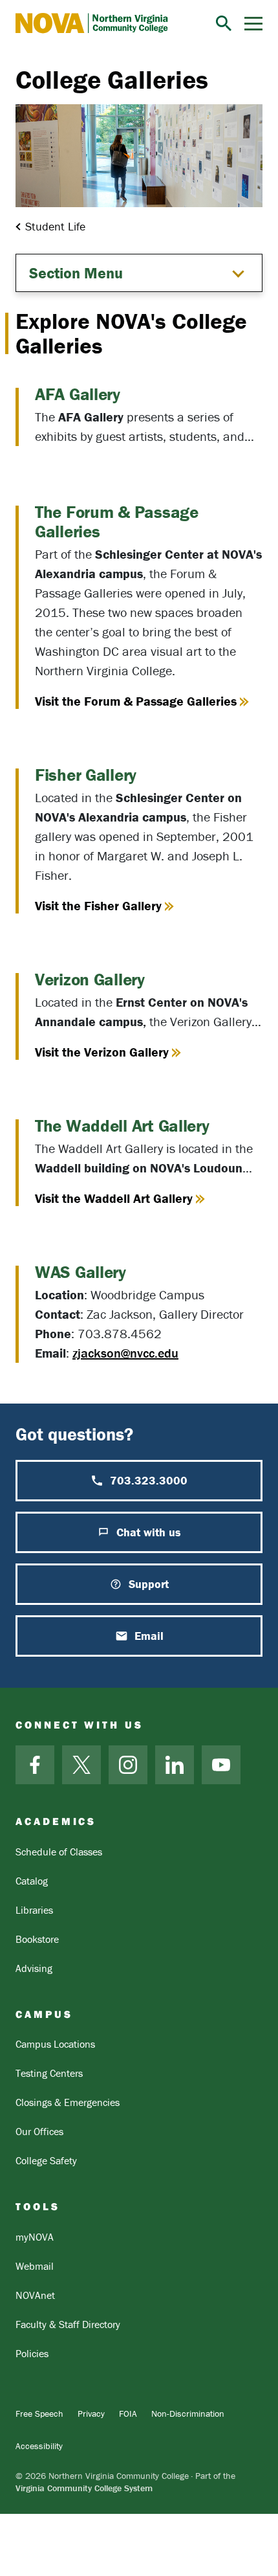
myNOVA (35, 2237)
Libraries (34, 1910)
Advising (34, 1968)
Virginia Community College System (84, 2488)
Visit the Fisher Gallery (98, 906)
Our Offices (39, 2131)
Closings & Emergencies (68, 2102)
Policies (32, 2353)
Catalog (32, 1881)
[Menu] (253, 24)
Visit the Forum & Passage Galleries (136, 701)
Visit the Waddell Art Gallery (114, 1198)
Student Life (55, 226)
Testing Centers (49, 2073)
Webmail (35, 2266)
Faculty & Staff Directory (68, 2324)
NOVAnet (35, 2295)
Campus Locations (55, 2044)
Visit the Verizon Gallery (102, 1052)
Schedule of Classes (59, 1852)
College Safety (46, 2160)
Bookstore (37, 1939)
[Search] (224, 23)
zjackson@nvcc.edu (125, 1353)
